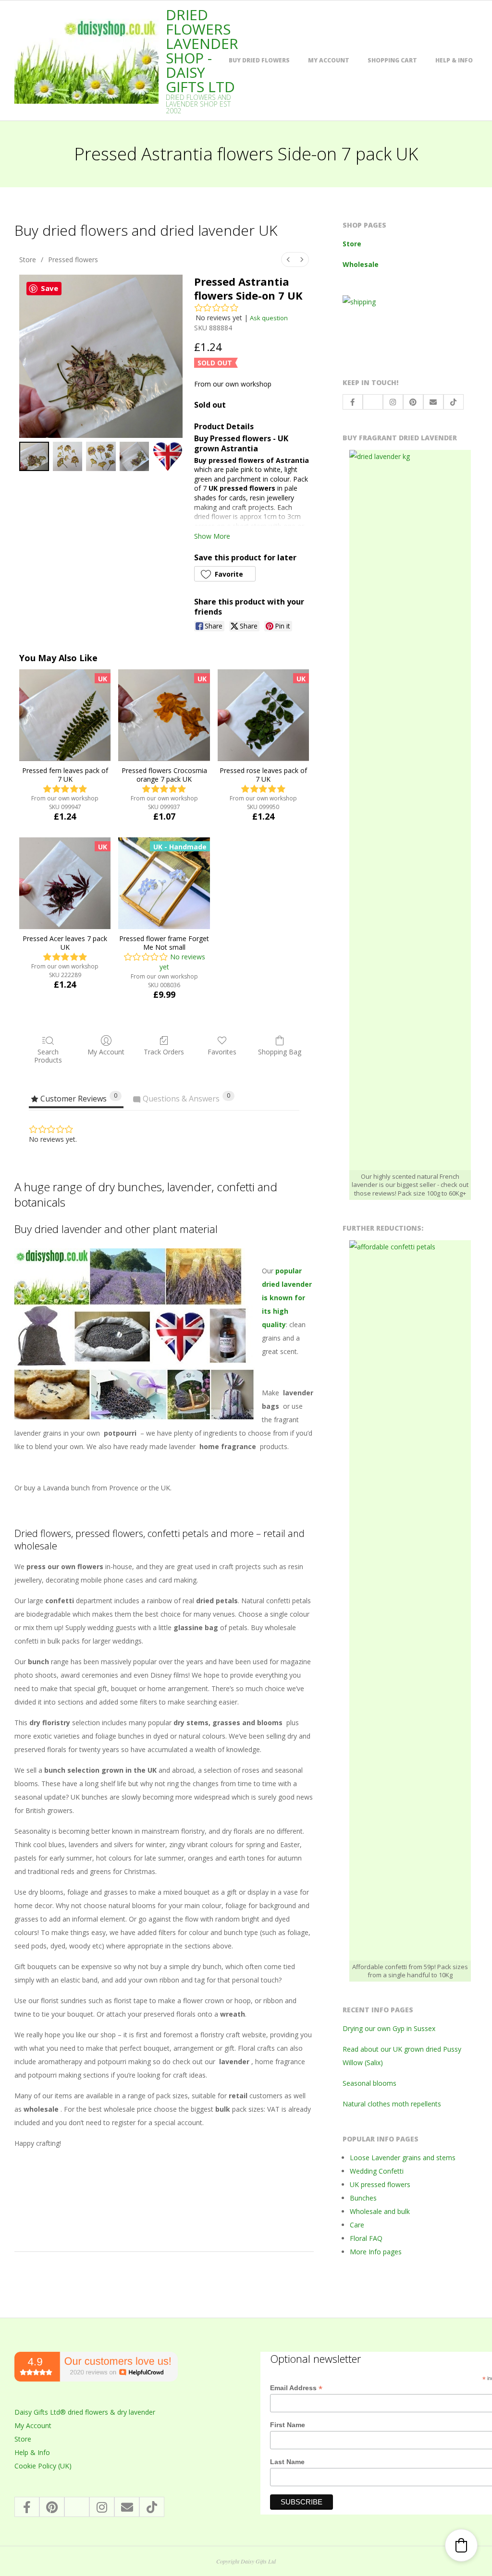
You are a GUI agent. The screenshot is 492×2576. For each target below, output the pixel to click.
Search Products (48, 1056)
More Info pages (376, 2252)
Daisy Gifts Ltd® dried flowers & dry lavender (85, 2412)
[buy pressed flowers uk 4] (168, 457)
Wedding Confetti (377, 2171)
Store (28, 260)
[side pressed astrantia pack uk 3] (135, 457)
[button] (225, 574)
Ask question (269, 318)
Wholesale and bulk (380, 2211)
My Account (329, 60)
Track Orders (164, 1052)
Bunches (363, 2198)
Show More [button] (212, 536)
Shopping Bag (280, 1052)
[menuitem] (288, 260)
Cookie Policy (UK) (43, 2466)
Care (357, 2225)
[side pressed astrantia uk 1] (68, 457)
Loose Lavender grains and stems (403, 2158)
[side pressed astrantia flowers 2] (101, 457)
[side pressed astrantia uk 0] (34, 457)
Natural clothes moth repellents (392, 2104)
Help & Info (454, 60)
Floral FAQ (366, 2238)
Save (49, 288)
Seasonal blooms (369, 2083)
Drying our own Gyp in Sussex (389, 2028)
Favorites (222, 1052)
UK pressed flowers (380, 2184)
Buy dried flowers (259, 60)
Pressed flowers (73, 260)
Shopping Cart (392, 60)
